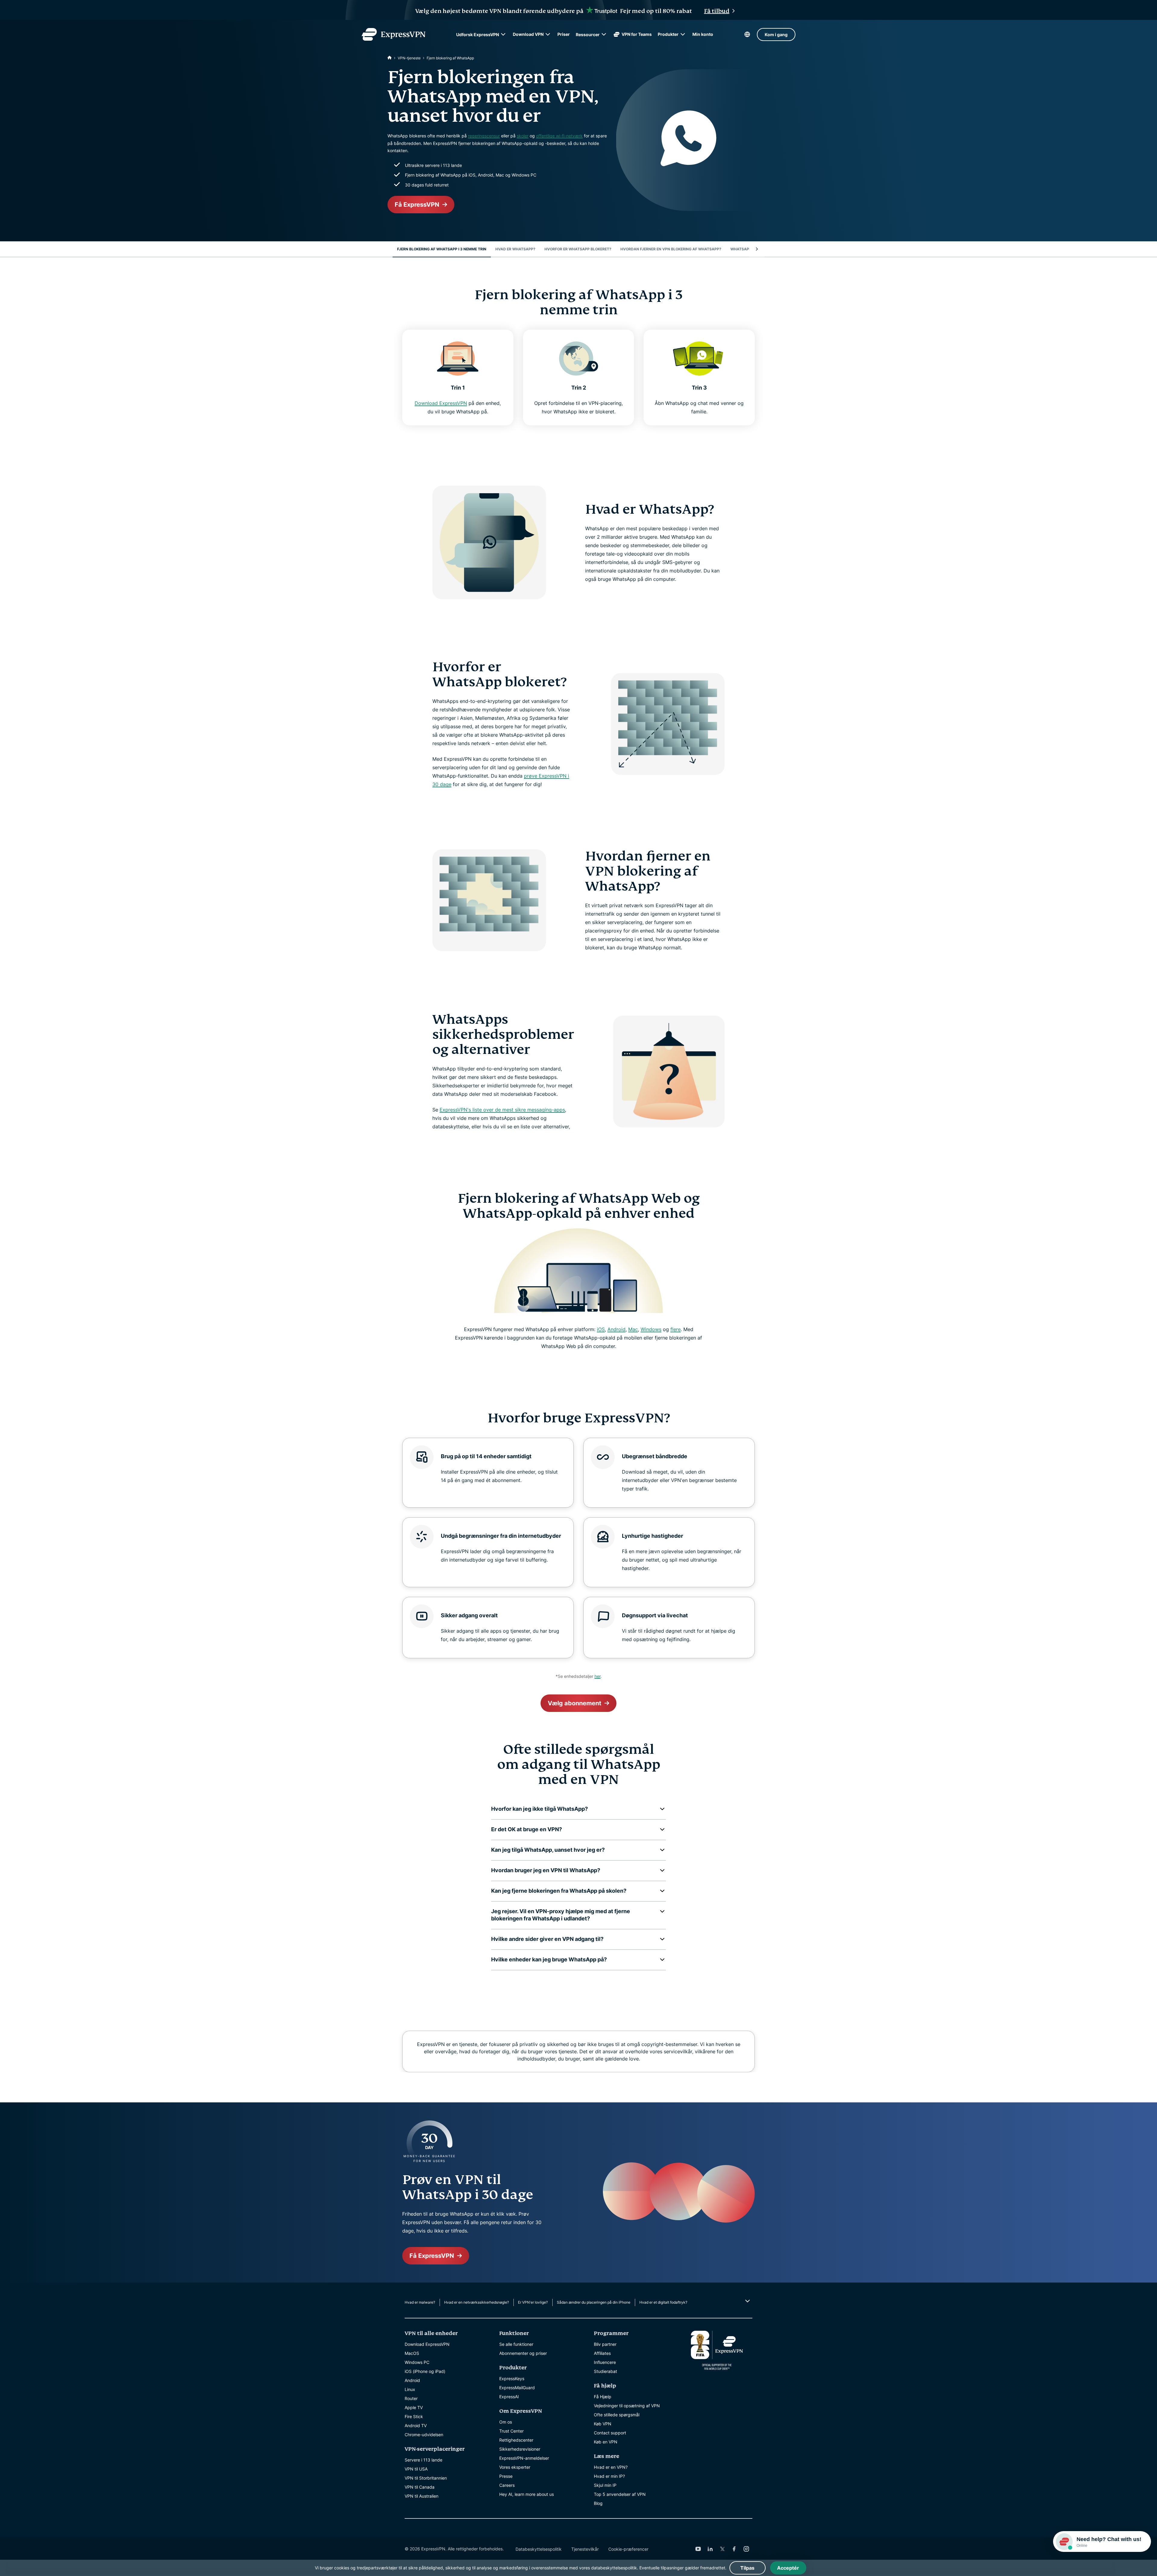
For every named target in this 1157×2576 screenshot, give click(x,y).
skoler (523, 136)
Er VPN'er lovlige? (533, 2302)
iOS (601, 1329)
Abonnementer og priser (523, 2353)
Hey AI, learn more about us (527, 2494)
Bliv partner (605, 2344)
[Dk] (390, 58)
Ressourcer (588, 34)
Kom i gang (776, 34)
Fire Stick (414, 2416)
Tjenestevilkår (585, 2549)
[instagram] (746, 2549)
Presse (506, 2476)
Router (411, 2398)
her (597, 1676)
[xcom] (722, 2549)
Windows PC (417, 2362)
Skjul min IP (605, 2485)
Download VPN (528, 34)
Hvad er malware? (420, 2302)
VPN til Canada (420, 2487)
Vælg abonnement (575, 1703)
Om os (506, 2422)
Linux (410, 2389)
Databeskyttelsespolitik (539, 2549)
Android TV (416, 2426)
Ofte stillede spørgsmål (617, 2415)
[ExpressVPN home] (394, 34)
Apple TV (414, 2407)
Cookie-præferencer (628, 2549)
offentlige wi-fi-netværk (559, 136)
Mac (633, 1329)
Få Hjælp (603, 2397)
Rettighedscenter (516, 2440)
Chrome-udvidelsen (424, 2435)
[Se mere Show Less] (747, 2301)
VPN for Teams (637, 34)
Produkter (668, 34)
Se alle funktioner (516, 2344)
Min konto (703, 34)
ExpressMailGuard (517, 2388)
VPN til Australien (422, 2496)
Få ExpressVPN (417, 205)
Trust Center (511, 2431)
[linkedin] (710, 2549)
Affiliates (602, 2353)
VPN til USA (416, 2469)
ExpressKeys (512, 2379)
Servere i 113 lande (423, 2460)
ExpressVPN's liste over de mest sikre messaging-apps (502, 1110)
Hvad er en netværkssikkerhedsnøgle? (477, 2302)
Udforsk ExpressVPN (478, 34)
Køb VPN (603, 2424)
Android (616, 1329)
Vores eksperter (515, 2467)
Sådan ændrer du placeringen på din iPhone (594, 2302)
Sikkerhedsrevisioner (520, 2449)
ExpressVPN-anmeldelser (524, 2458)
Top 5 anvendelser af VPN (620, 2494)
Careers (507, 2485)
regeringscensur (484, 136)
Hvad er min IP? (609, 2476)
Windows (651, 1329)
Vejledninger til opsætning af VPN (627, 2406)
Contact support (610, 2433)
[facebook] (734, 2549)
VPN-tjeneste (409, 58)
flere (676, 1329)
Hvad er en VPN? (611, 2467)
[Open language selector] (747, 34)
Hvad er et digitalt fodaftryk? (663, 2302)
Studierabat (605, 2371)
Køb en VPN (606, 2442)
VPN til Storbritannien (426, 2478)
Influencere (605, 2362)
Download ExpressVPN (441, 403)
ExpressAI (509, 2397)
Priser (564, 34)
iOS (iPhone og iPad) (425, 2371)
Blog (598, 2503)
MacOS (412, 2353)
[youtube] (698, 2549)
